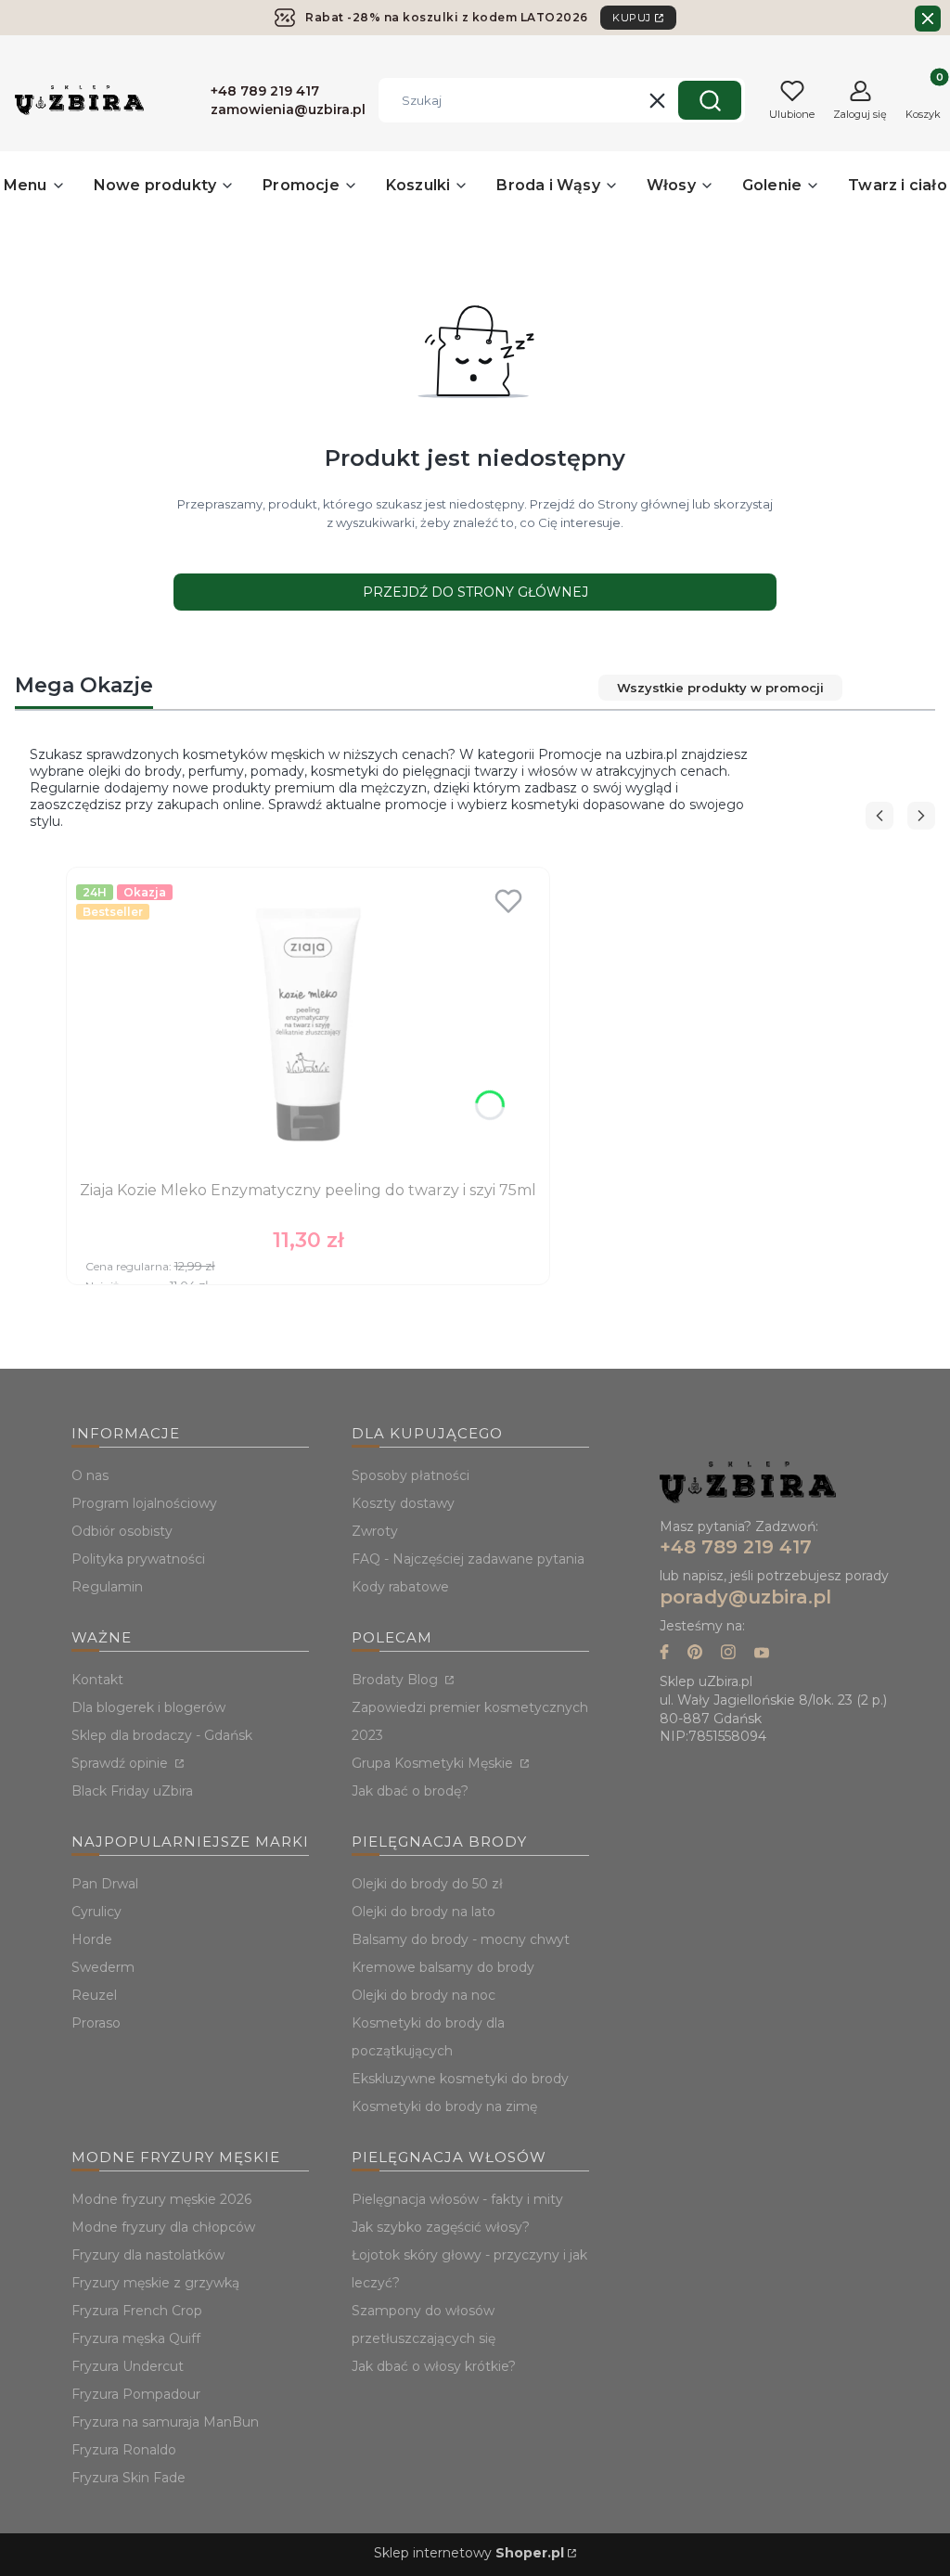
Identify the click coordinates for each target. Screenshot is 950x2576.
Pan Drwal (105, 1884)
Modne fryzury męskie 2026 (161, 2199)
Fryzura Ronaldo (124, 2450)
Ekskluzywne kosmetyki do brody (460, 2079)
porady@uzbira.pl (745, 1597)
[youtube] (762, 1654)
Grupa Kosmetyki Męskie (434, 1763)
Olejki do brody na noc (424, 1995)
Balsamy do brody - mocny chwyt (461, 1939)
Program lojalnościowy (144, 1503)
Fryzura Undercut (128, 2366)
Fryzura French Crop (137, 2311)
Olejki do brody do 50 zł (427, 1884)
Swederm (103, 1967)
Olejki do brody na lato (424, 1912)
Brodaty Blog (397, 1680)
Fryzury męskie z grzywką (155, 2283)
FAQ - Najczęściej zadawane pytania (468, 1559)
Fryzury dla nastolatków (148, 2255)
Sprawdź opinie (122, 1763)
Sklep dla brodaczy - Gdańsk (162, 1735)
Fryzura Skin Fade (128, 2478)
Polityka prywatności (138, 1559)
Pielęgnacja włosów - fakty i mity (457, 2199)
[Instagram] (728, 1654)
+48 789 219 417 (736, 1547)
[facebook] (664, 1654)
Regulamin (107, 1587)
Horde (92, 1939)
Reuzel (94, 1995)
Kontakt (97, 1680)
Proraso (96, 2023)
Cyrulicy (96, 1912)
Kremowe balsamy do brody (443, 1967)
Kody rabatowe (400, 1587)
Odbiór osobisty (122, 1531)
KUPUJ (632, 18)
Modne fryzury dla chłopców (163, 2227)
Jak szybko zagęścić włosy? (441, 2227)
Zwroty (375, 1531)
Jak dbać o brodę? (410, 1791)
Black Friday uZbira (132, 1791)
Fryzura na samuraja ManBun (165, 2422)
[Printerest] (695, 1654)
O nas (90, 1475)
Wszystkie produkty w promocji (720, 688)
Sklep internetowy (469, 2553)
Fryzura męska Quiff (136, 2338)
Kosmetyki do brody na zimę (444, 2106)
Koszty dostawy (403, 1503)
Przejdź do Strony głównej (475, 592)
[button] (710, 100)
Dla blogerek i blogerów (148, 1707)
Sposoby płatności (411, 1475)
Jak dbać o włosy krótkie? (434, 2366)
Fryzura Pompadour (136, 2394)
